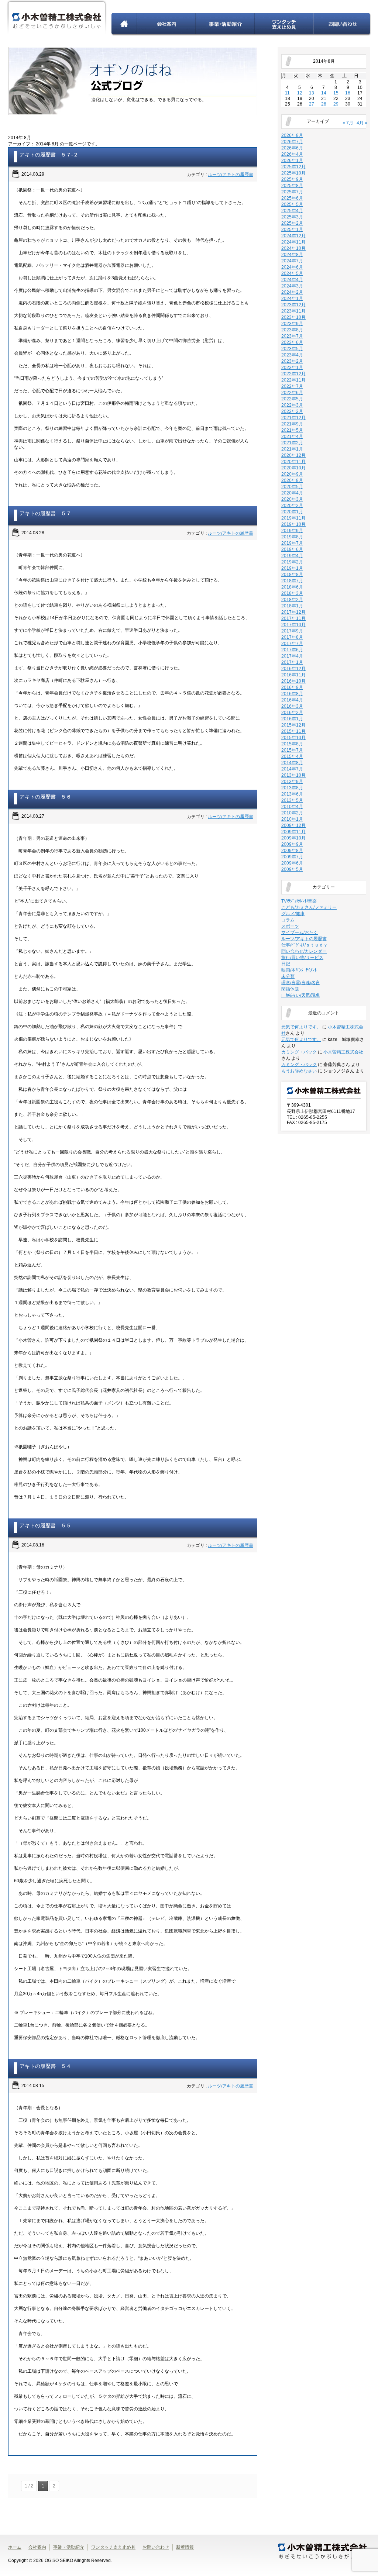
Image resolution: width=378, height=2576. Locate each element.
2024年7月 (292, 261)
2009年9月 (292, 844)
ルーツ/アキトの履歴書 (231, 175)
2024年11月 (293, 242)
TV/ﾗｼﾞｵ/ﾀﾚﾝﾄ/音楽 (299, 901)
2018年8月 (292, 575)
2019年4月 (292, 556)
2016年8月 (292, 694)
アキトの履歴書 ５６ (45, 797)
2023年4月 (292, 355)
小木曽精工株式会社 (343, 1052)
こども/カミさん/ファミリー (309, 907)
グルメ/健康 (293, 914)
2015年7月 (292, 750)
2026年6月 (292, 148)
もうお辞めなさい (299, 1071)
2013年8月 (292, 788)
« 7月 (348, 123)
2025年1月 (292, 230)
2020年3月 (292, 499)
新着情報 (185, 2547)
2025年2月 (292, 223)
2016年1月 (292, 719)
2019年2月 (292, 562)
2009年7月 (292, 857)
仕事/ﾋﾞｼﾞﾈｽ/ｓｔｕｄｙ (305, 945)
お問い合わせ (342, 24)
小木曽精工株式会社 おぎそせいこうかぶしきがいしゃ (57, 18)
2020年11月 (293, 462)
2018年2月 (292, 600)
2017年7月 (292, 644)
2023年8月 (292, 330)
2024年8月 (292, 255)
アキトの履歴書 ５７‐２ (49, 155)
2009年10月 (293, 838)
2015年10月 (293, 738)
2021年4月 (292, 437)
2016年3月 (292, 706)
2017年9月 (292, 631)
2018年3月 (292, 593)
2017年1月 (292, 662)
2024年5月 (292, 273)
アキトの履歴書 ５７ (45, 513)
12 (300, 93)
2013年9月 (292, 782)
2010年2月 (292, 813)
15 (336, 93)
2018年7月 (292, 581)
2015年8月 (292, 744)
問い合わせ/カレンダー (304, 951)
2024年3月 (292, 286)
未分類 (288, 976)
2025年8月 (292, 186)
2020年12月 (293, 455)
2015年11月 (293, 731)
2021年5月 (292, 430)
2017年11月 (293, 618)
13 (312, 93)
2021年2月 (292, 443)
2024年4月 (292, 280)
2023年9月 (292, 324)
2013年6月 (292, 794)
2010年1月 (292, 819)
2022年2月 (292, 411)
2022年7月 (292, 386)
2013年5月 (292, 800)
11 (287, 93)
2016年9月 (292, 687)
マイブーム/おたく (300, 932)
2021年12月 (293, 418)
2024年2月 (292, 292)
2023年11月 (293, 311)
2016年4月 (292, 700)
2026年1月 (292, 161)
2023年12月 (293, 305)
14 (324, 93)
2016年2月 (292, 713)
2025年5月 (292, 204)
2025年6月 (292, 198)
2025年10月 (293, 173)
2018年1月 (292, 606)
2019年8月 (292, 537)
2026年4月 (292, 154)
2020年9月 (292, 474)
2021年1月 (292, 449)
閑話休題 (290, 989)
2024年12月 (293, 236)
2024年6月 (292, 267)
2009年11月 (293, 832)
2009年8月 (292, 851)
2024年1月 (292, 299)
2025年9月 (292, 179)
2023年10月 (293, 317)
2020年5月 (292, 487)
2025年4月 (292, 211)
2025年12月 (293, 167)
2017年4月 (292, 656)
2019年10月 (293, 524)
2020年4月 (292, 493)
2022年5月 (292, 399)
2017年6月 (292, 650)
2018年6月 (292, 587)
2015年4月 (292, 756)
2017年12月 (293, 612)
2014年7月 (292, 769)
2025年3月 (292, 217)
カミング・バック (299, 1052)
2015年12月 (293, 725)
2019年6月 (292, 549)
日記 (286, 964)
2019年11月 (293, 518)
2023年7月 (292, 336)
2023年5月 (292, 349)
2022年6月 (292, 393)
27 (312, 104)
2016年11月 (293, 675)
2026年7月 (292, 142)
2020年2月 (292, 506)
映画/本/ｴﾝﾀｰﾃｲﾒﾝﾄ (299, 970)
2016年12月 (293, 669)
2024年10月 (293, 248)
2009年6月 (292, 863)
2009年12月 (293, 825)
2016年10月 (293, 681)
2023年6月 (292, 342)
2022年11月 (293, 380)
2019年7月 (292, 543)
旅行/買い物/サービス (302, 958)
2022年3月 (292, 405)
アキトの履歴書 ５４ (45, 2066)
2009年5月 (292, 869)
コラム (288, 920)
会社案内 (167, 24)
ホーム (124, 24)
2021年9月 (292, 424)
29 (336, 104)
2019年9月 (292, 531)
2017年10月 (293, 625)
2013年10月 (293, 775)
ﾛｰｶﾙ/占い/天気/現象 (301, 995)
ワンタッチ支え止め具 (284, 24)
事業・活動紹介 (226, 24)
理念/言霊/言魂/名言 (301, 983)
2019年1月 (292, 568)
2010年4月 (292, 807)
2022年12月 (293, 374)
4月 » (362, 123)
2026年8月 (292, 135)
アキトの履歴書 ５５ (45, 1525)
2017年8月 (292, 637)
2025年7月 (292, 192)
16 (348, 93)
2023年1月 (292, 368)
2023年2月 (292, 361)
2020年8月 (292, 480)
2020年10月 (293, 468)
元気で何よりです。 (301, 1027)
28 (324, 104)
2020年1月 (292, 512)
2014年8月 (292, 763)
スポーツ (290, 926)
